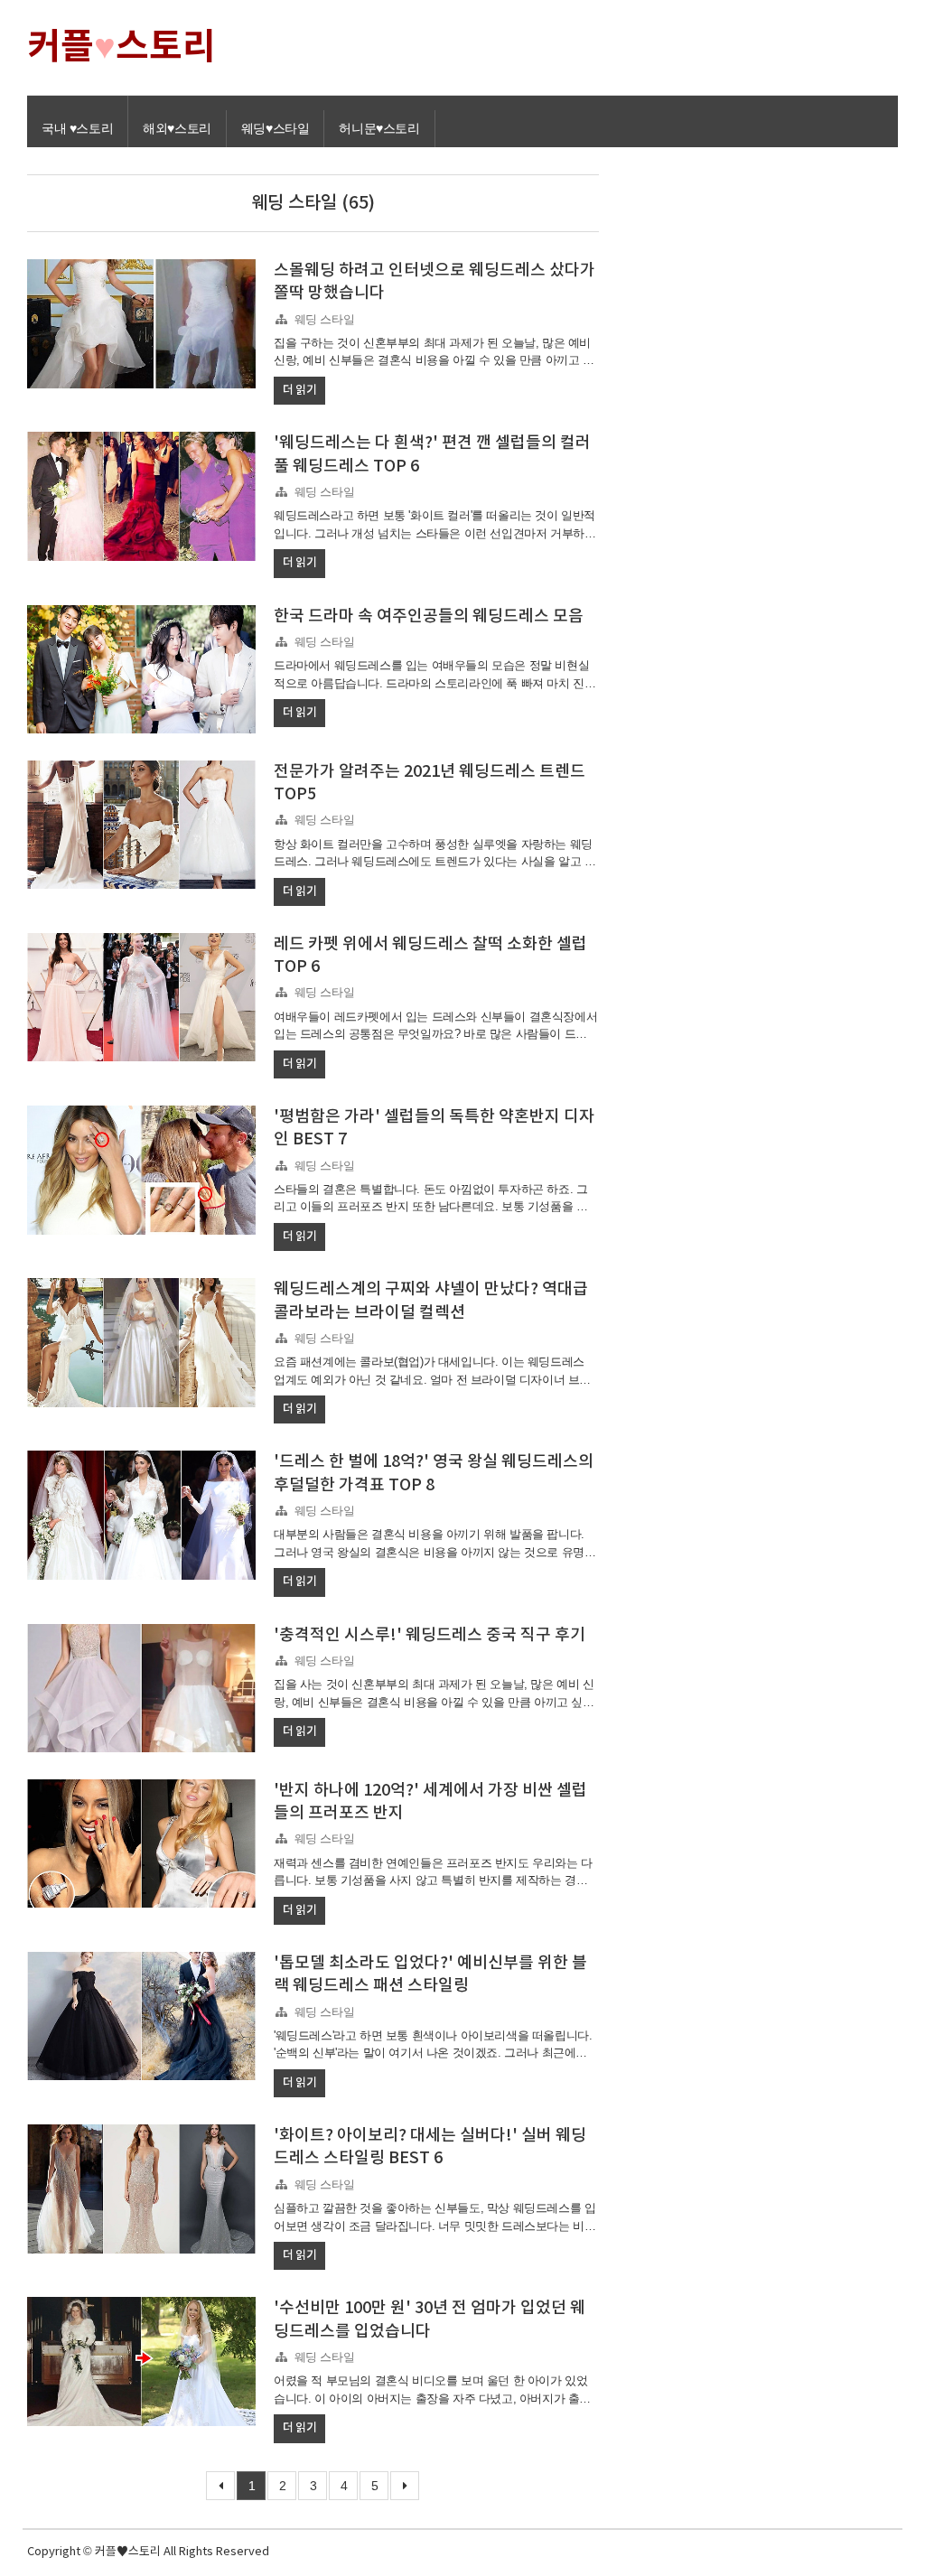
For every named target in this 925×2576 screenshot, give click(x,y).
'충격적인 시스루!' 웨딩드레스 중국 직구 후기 (430, 1635)
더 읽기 (299, 390)
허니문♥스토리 (379, 128)
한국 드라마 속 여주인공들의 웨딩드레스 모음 (429, 616)
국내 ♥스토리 (77, 128)
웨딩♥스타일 (276, 128)
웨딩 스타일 (325, 319)
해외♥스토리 (177, 128)
